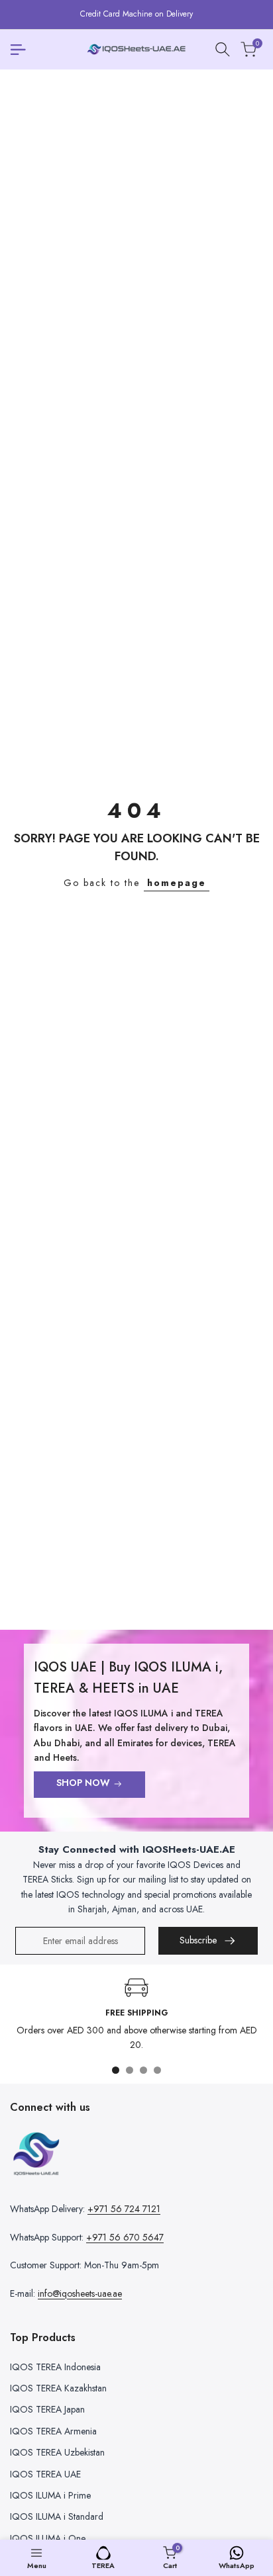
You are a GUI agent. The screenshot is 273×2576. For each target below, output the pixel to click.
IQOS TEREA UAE (45, 2474)
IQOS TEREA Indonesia (55, 2367)
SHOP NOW (83, 1783)
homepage (177, 883)
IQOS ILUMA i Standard (57, 2516)
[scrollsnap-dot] (116, 2070)
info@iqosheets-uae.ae (80, 2293)
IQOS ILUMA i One (48, 2538)
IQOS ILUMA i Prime (50, 2495)
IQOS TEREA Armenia (53, 2431)
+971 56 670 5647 (125, 2237)
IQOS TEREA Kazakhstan (58, 2388)
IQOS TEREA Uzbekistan (57, 2452)
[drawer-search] (223, 49)
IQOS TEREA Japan (47, 2409)
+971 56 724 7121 (124, 2209)
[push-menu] (18, 50)
